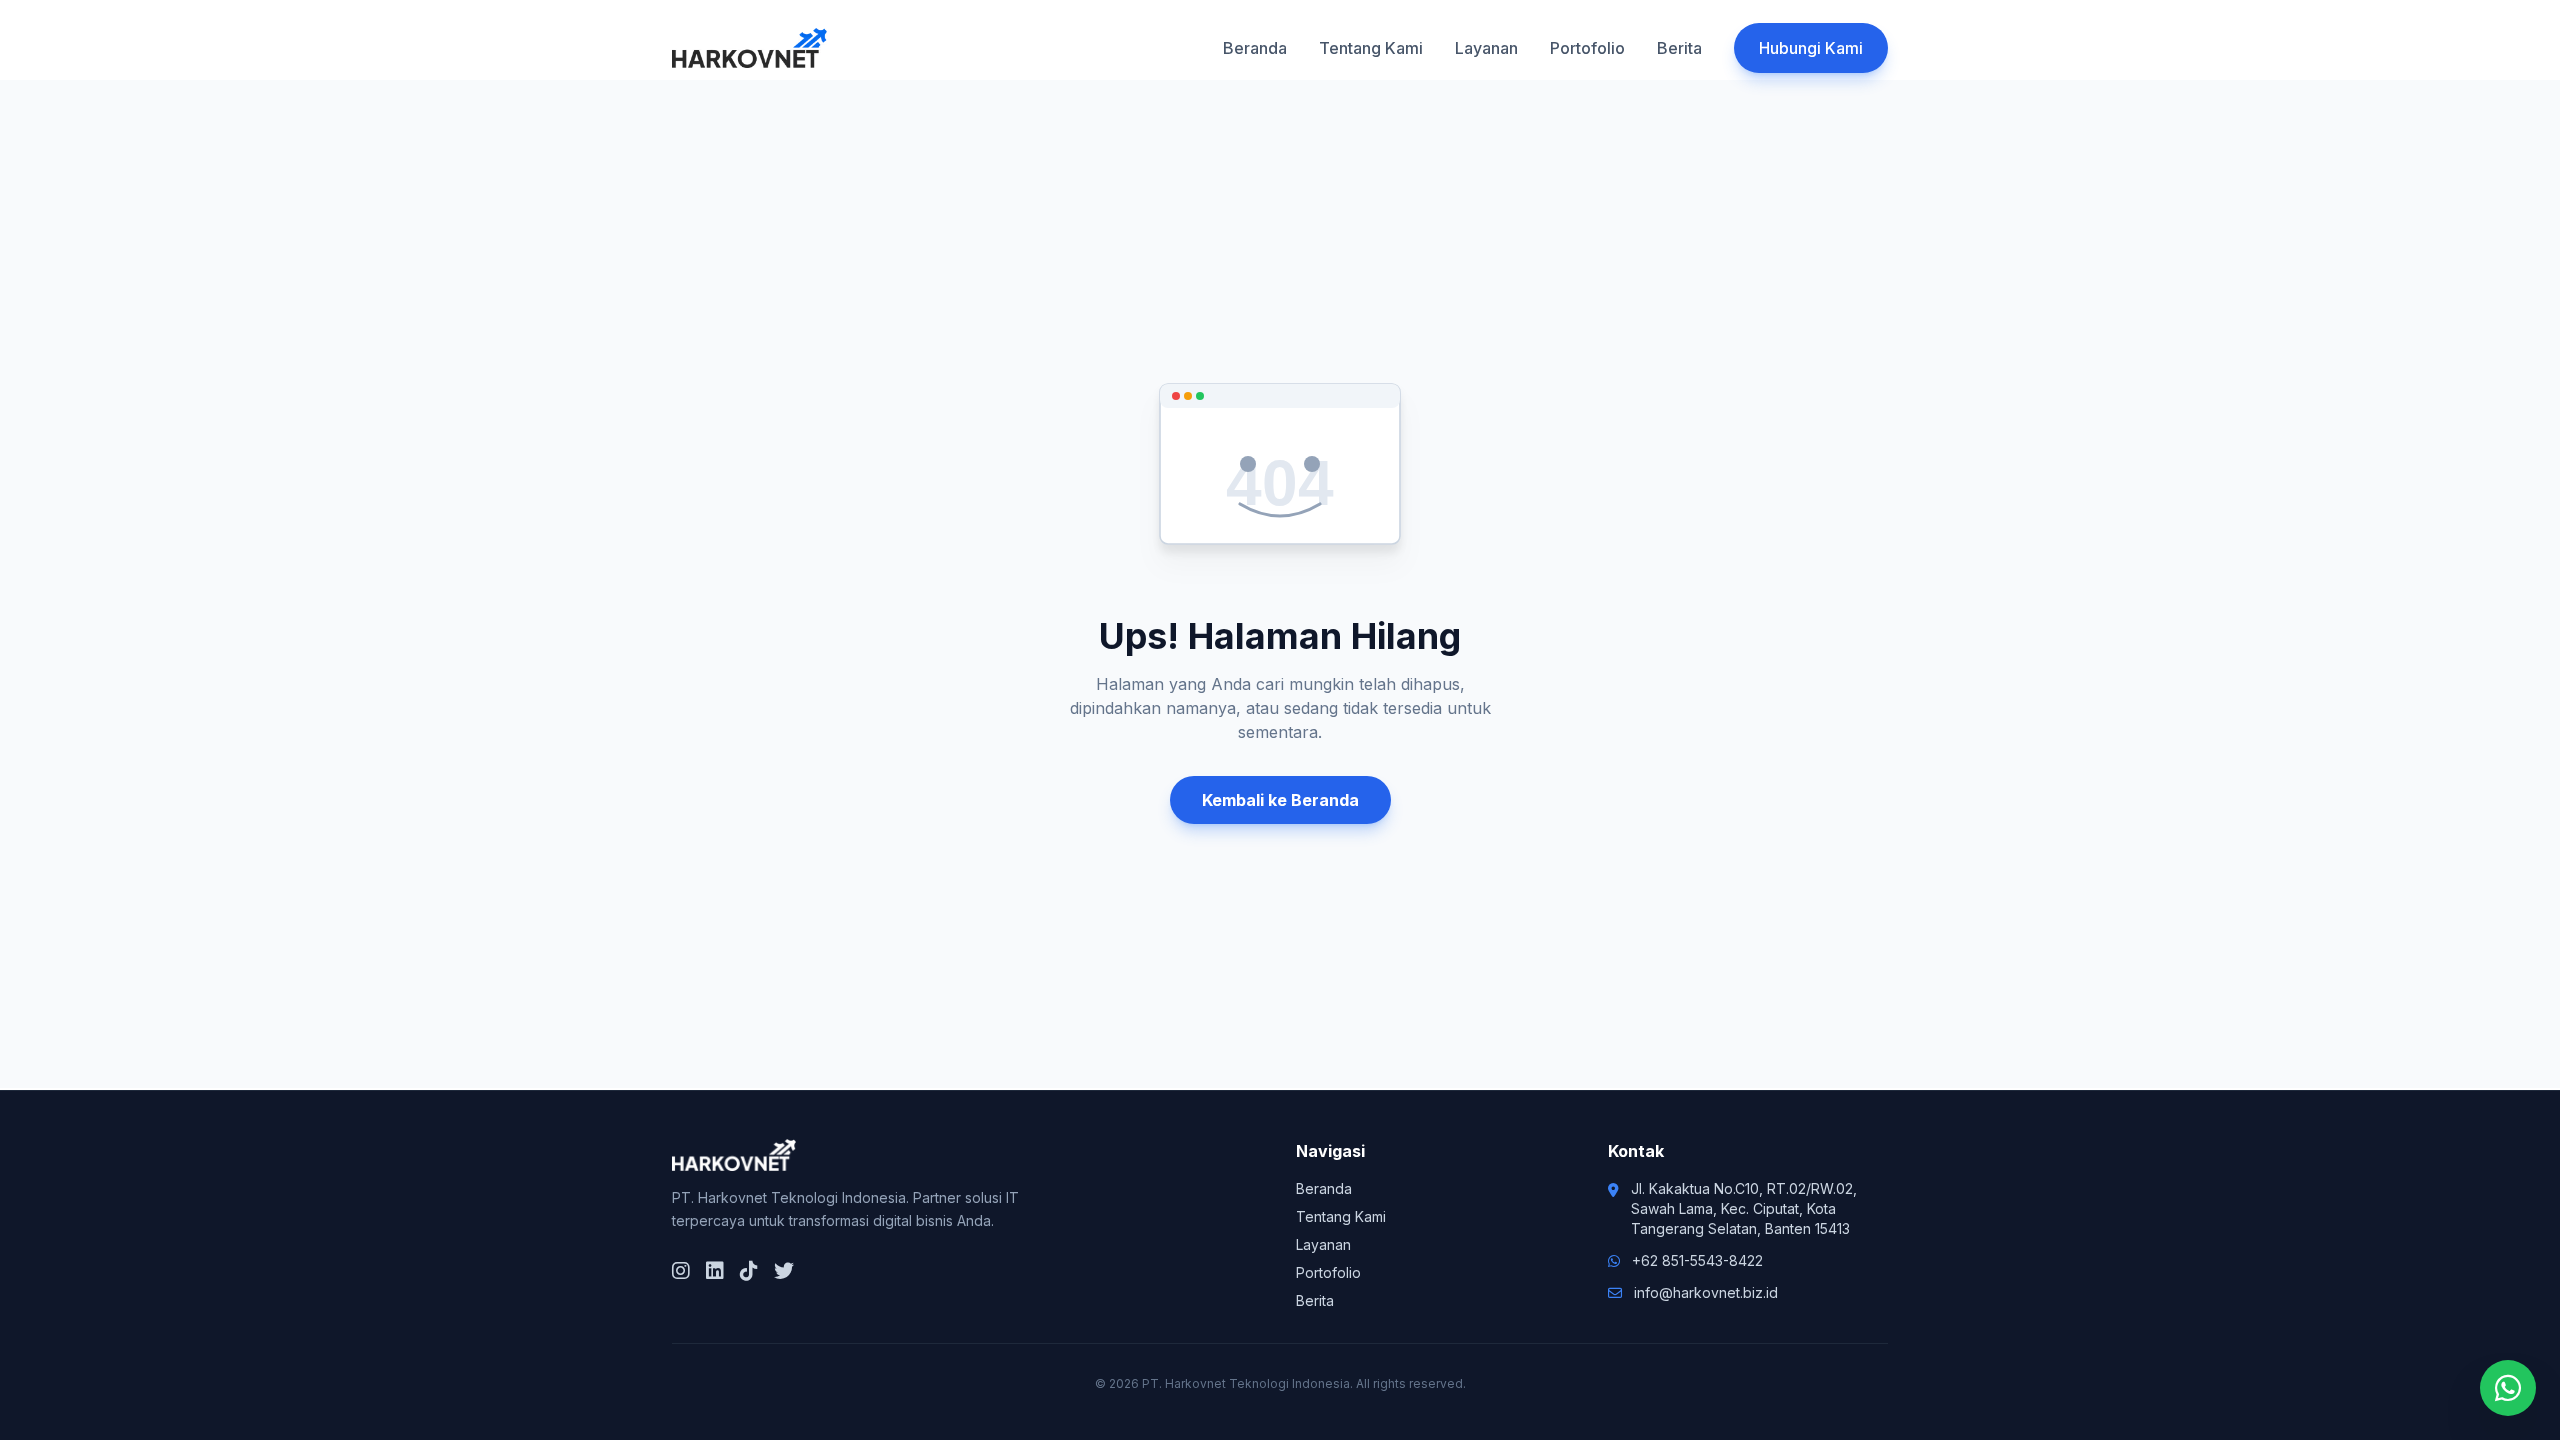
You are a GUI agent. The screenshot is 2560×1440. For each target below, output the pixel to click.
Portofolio (1587, 48)
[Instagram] (681, 1271)
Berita (1679, 48)
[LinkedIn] (715, 1271)
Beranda (1255, 48)
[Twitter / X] (784, 1271)
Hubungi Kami (1811, 48)
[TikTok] (749, 1271)
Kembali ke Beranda (1280, 800)
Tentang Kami (1371, 48)
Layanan (1486, 48)
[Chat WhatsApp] (2508, 1388)
